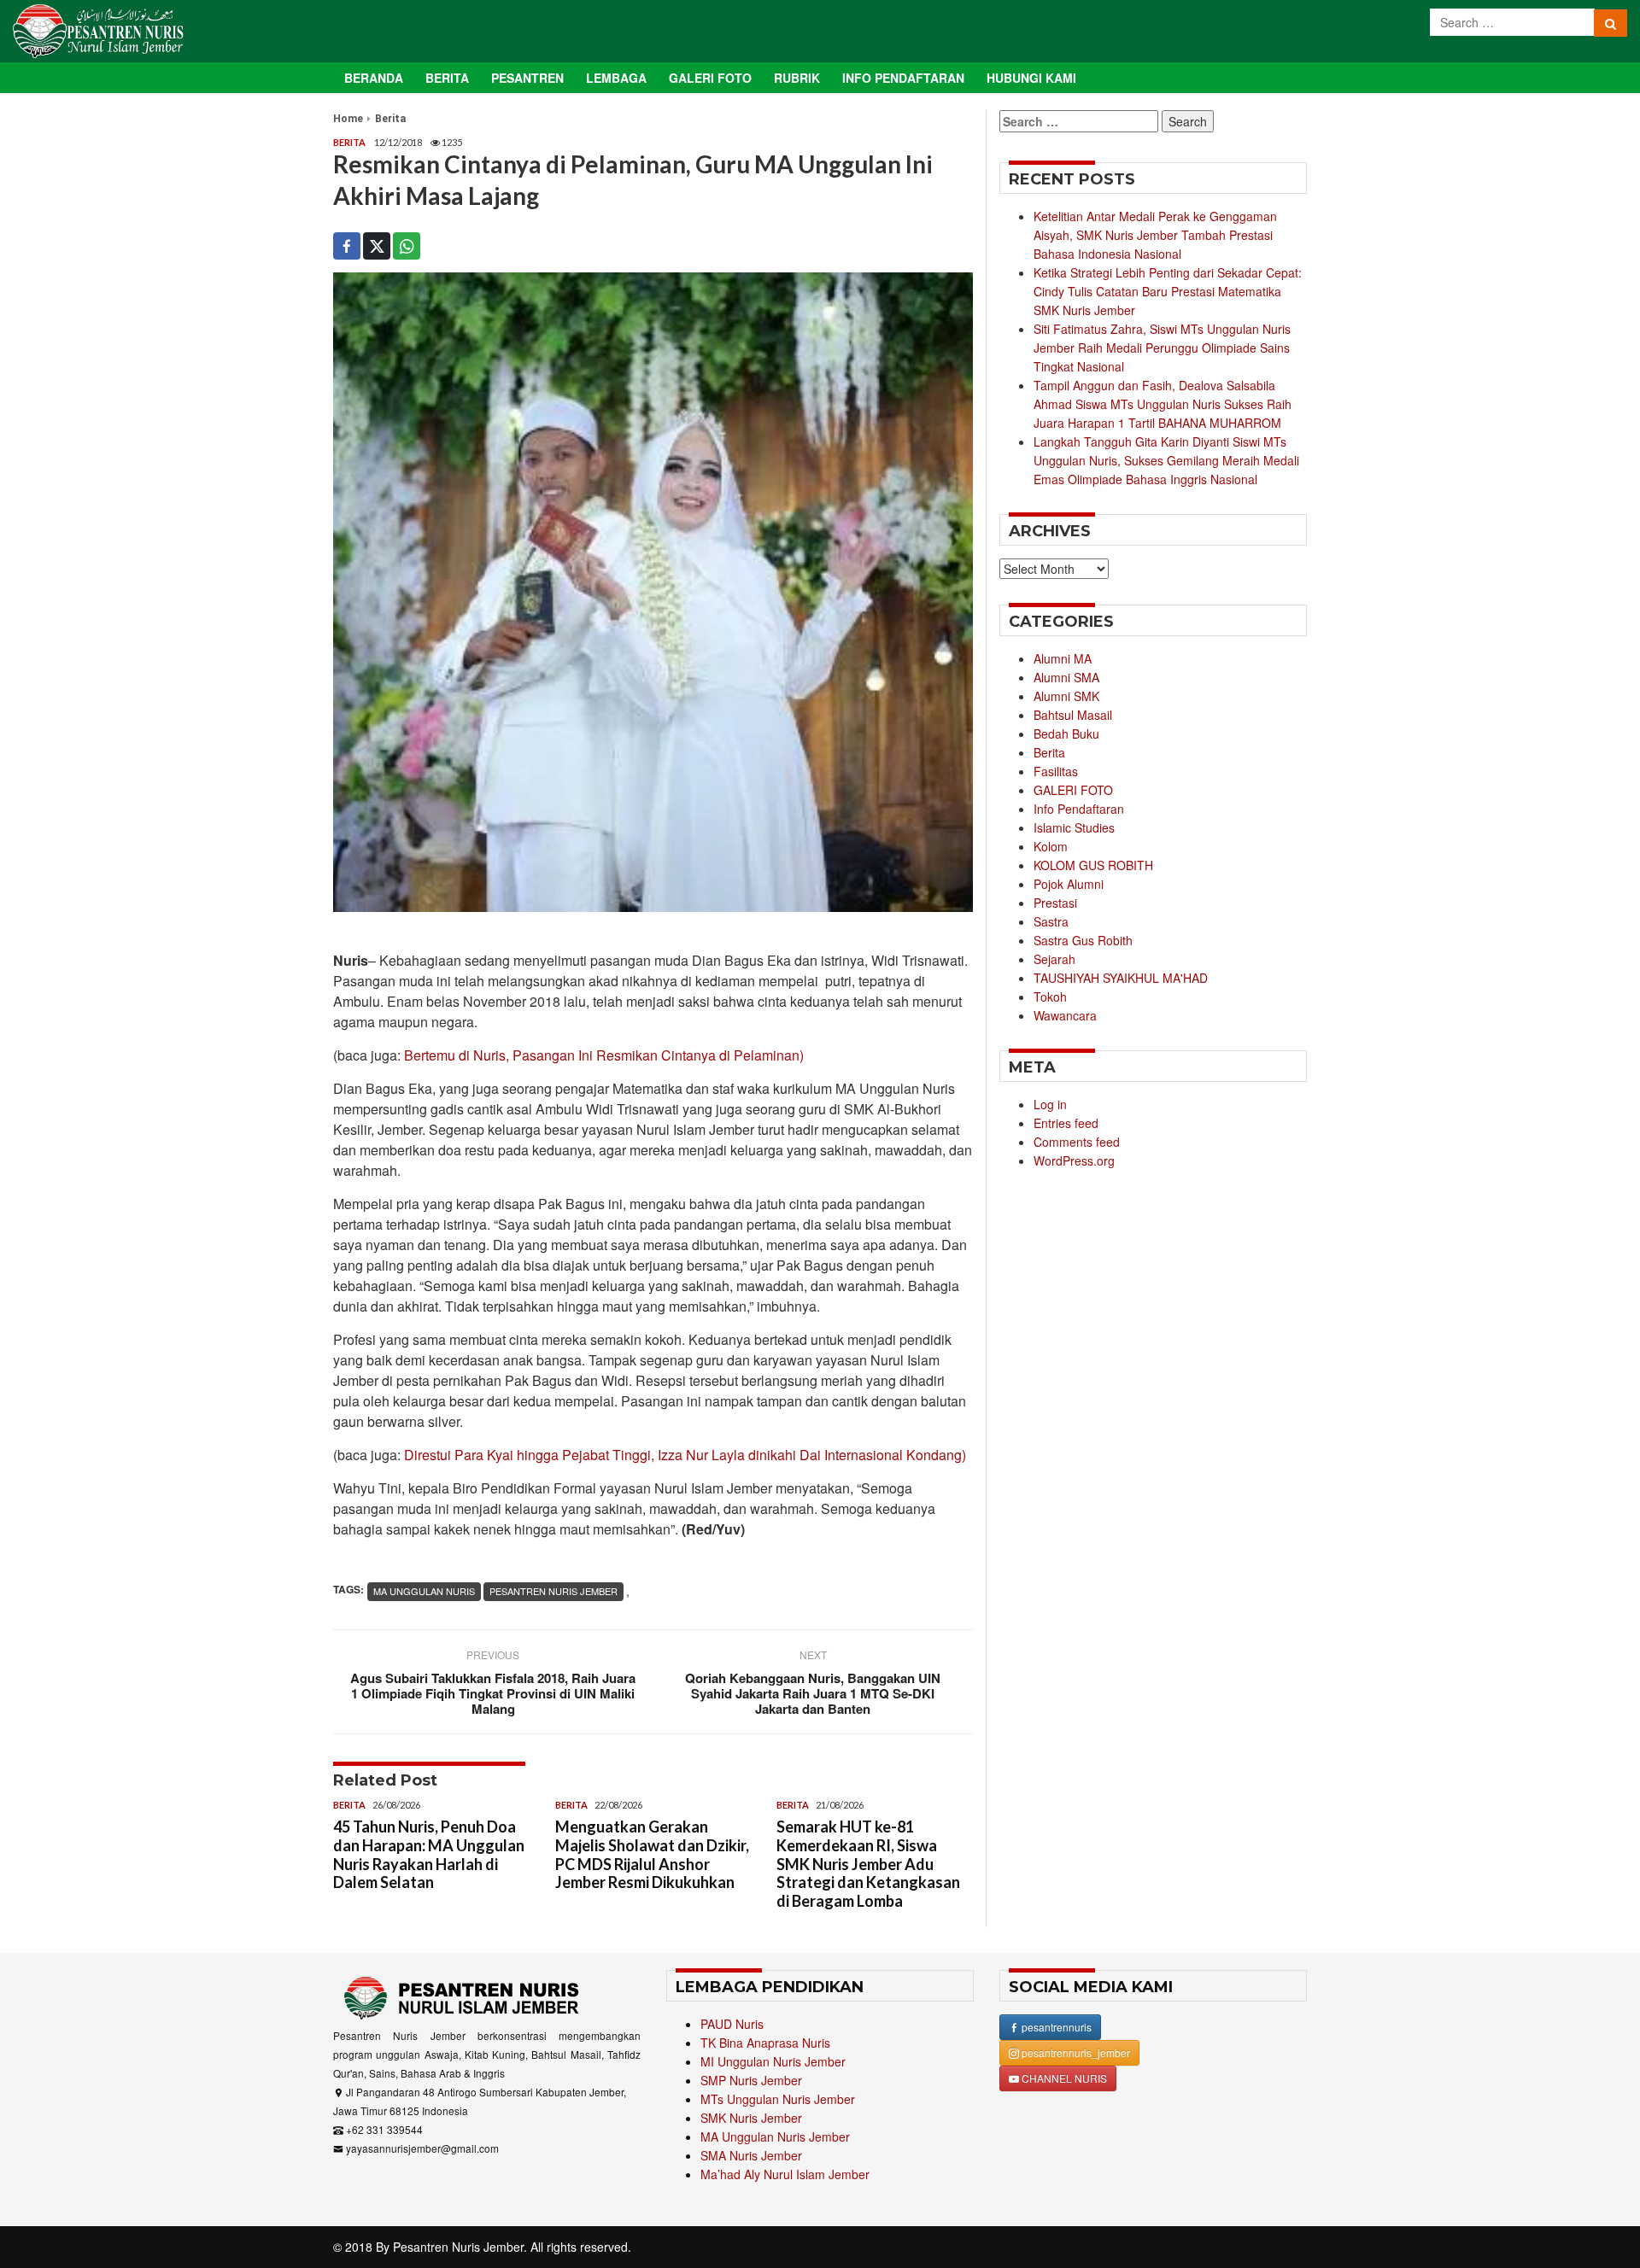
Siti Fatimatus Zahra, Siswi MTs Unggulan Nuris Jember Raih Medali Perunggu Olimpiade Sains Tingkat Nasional (1162, 348)
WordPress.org (1074, 1160)
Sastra (1051, 921)
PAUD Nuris (732, 2024)
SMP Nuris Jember (751, 2080)
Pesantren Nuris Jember (458, 2247)
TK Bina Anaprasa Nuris (765, 2043)
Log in (1050, 1104)
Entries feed (1066, 1123)
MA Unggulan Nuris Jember (775, 2136)
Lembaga (616, 78)
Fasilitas (1056, 771)
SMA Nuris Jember (751, 2155)
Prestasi (1055, 903)
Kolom (1051, 846)
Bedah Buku (1066, 734)
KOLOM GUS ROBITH (1093, 865)
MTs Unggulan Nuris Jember (778, 2099)
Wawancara (1065, 1015)
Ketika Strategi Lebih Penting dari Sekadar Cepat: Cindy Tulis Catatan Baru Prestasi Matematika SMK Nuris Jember (1168, 291)
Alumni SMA (1066, 677)
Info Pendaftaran (903, 78)
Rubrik (797, 78)
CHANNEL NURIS (1063, 2078)
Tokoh (1050, 997)
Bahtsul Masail (1073, 715)
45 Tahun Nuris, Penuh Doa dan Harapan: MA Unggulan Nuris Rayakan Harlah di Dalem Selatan (429, 1854)
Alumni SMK (1066, 696)
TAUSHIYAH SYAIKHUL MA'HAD (1121, 978)
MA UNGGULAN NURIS (424, 1591)
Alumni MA (1063, 658)
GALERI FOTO (1073, 790)
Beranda (374, 78)
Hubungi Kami (1031, 78)
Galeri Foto (710, 78)
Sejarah (1054, 959)
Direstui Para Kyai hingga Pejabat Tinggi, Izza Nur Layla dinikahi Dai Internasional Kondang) (685, 1455)
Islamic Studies (1074, 827)
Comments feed (1077, 1142)
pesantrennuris (1055, 2027)
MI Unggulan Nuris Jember (773, 2061)
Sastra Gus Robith (1083, 940)
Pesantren (527, 78)
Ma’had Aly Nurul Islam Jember (785, 2174)
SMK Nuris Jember (751, 2118)
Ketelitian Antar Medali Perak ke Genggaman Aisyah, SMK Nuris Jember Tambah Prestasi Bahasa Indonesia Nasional (1155, 235)
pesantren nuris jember (553, 1591)
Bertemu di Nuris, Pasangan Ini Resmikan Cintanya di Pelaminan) (604, 1055)
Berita (447, 78)
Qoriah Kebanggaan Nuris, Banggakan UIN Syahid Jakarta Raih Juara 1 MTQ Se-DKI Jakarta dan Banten (813, 1693)
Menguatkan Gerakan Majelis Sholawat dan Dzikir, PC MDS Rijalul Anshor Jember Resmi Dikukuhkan (652, 1854)
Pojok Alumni (1069, 884)
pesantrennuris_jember (1075, 2052)
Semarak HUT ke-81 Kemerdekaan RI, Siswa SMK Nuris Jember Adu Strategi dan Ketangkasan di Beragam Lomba (868, 1863)
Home (348, 119)
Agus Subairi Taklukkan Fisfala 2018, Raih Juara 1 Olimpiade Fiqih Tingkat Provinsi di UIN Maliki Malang (493, 1693)
